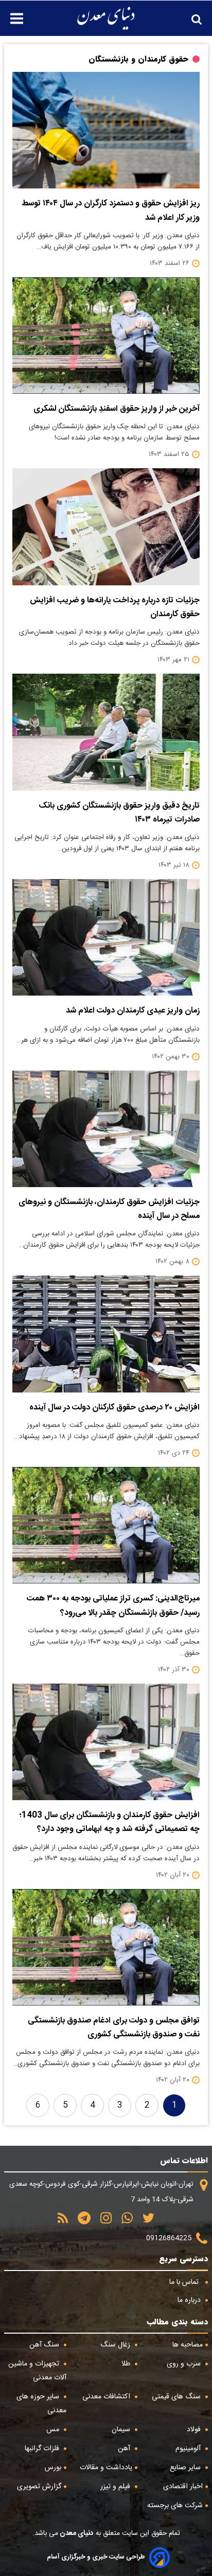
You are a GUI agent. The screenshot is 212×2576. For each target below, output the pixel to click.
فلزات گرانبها (43, 2449)
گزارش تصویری (39, 2487)
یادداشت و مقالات (106, 2468)
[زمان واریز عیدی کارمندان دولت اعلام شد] (106, 937)
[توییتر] (145, 2221)
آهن (125, 2449)
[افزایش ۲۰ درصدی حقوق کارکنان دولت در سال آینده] (106, 1334)
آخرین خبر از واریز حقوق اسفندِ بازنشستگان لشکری (117, 409)
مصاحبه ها (188, 2345)
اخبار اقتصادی (183, 2487)
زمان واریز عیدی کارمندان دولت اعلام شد (133, 1011)
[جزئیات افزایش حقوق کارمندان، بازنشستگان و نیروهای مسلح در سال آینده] (106, 1129)
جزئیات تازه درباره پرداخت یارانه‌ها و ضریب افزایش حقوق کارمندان (115, 607)
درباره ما (190, 2300)
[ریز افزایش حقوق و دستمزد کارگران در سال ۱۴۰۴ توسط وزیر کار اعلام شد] (106, 130)
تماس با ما (185, 2282)
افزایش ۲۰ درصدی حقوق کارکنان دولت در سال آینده (114, 1408)
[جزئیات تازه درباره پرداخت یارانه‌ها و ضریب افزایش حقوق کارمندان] (106, 527)
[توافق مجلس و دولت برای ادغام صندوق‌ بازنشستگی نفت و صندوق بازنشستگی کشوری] (106, 1947)
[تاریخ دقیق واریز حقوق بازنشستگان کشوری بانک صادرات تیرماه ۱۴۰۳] (106, 732)
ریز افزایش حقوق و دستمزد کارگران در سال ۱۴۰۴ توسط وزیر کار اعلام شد (111, 211)
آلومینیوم (189, 2449)
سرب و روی (185, 2364)
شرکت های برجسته (175, 2506)
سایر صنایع (186, 2468)
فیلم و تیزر (116, 2487)
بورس (53, 2468)
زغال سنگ (116, 2345)
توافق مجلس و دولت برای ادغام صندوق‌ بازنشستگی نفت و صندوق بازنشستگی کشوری (114, 2028)
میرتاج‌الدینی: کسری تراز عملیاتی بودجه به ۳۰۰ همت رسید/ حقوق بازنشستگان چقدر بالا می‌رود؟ (113, 1606)
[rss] (63, 2221)
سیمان (122, 2430)
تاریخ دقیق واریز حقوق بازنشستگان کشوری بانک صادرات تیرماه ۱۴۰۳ (119, 813)
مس (54, 2430)
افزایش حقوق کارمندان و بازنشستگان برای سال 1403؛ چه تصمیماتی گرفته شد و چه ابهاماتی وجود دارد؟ (109, 1822)
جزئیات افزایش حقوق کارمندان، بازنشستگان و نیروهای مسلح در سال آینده (109, 1209)
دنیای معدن (76, 2533)
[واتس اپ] (123, 2221)
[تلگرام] (81, 2221)
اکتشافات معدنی (107, 2397)
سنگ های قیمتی (177, 2397)
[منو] (12, 13)
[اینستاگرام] (102, 2221)
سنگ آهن (45, 2345)
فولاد (195, 2430)
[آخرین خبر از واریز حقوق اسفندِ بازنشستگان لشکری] (106, 336)
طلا (127, 2364)
